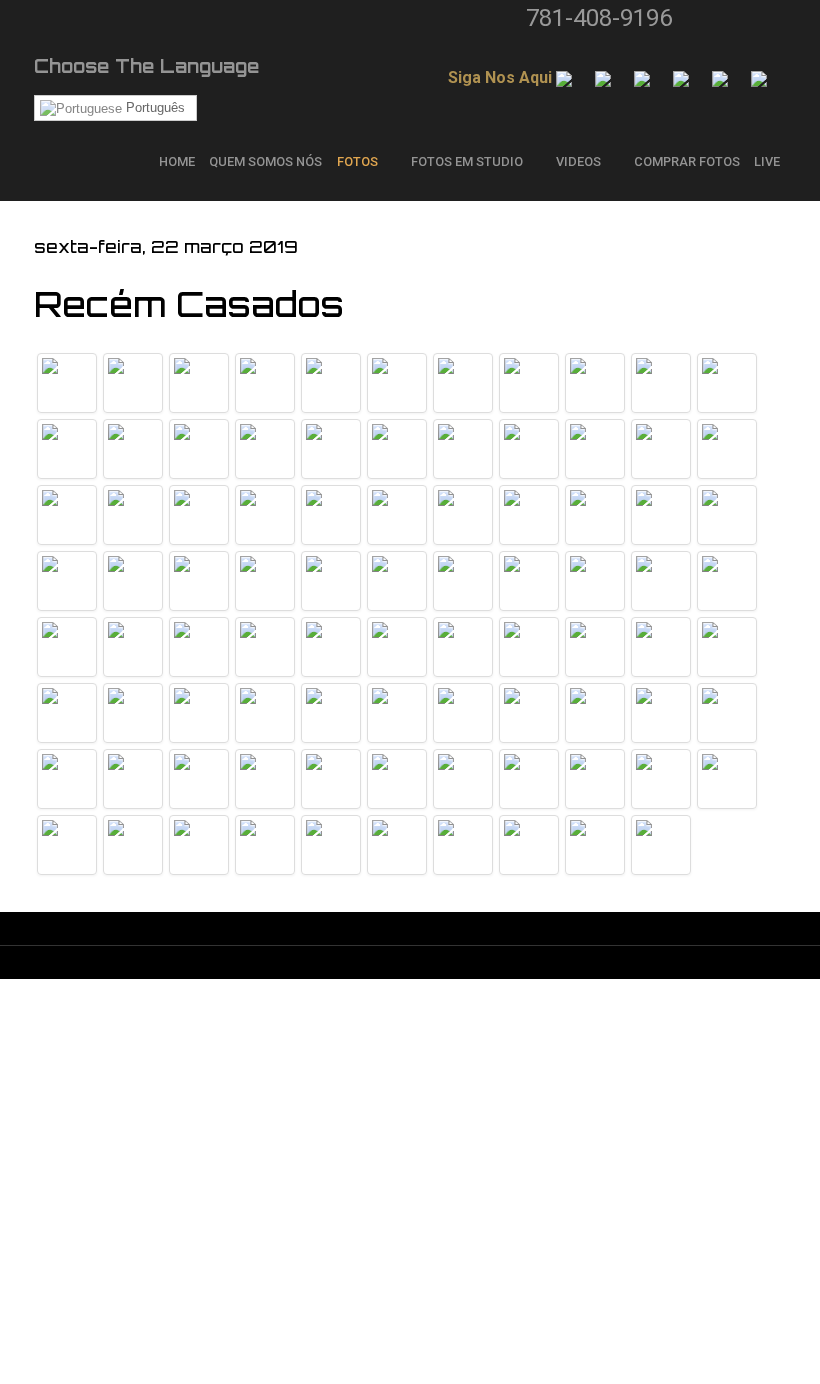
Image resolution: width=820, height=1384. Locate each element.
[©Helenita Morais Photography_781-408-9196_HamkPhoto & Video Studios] (331, 449)
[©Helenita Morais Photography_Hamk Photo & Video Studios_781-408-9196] (397, 383)
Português (153, 107)
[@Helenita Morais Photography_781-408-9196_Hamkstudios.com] (67, 383)
